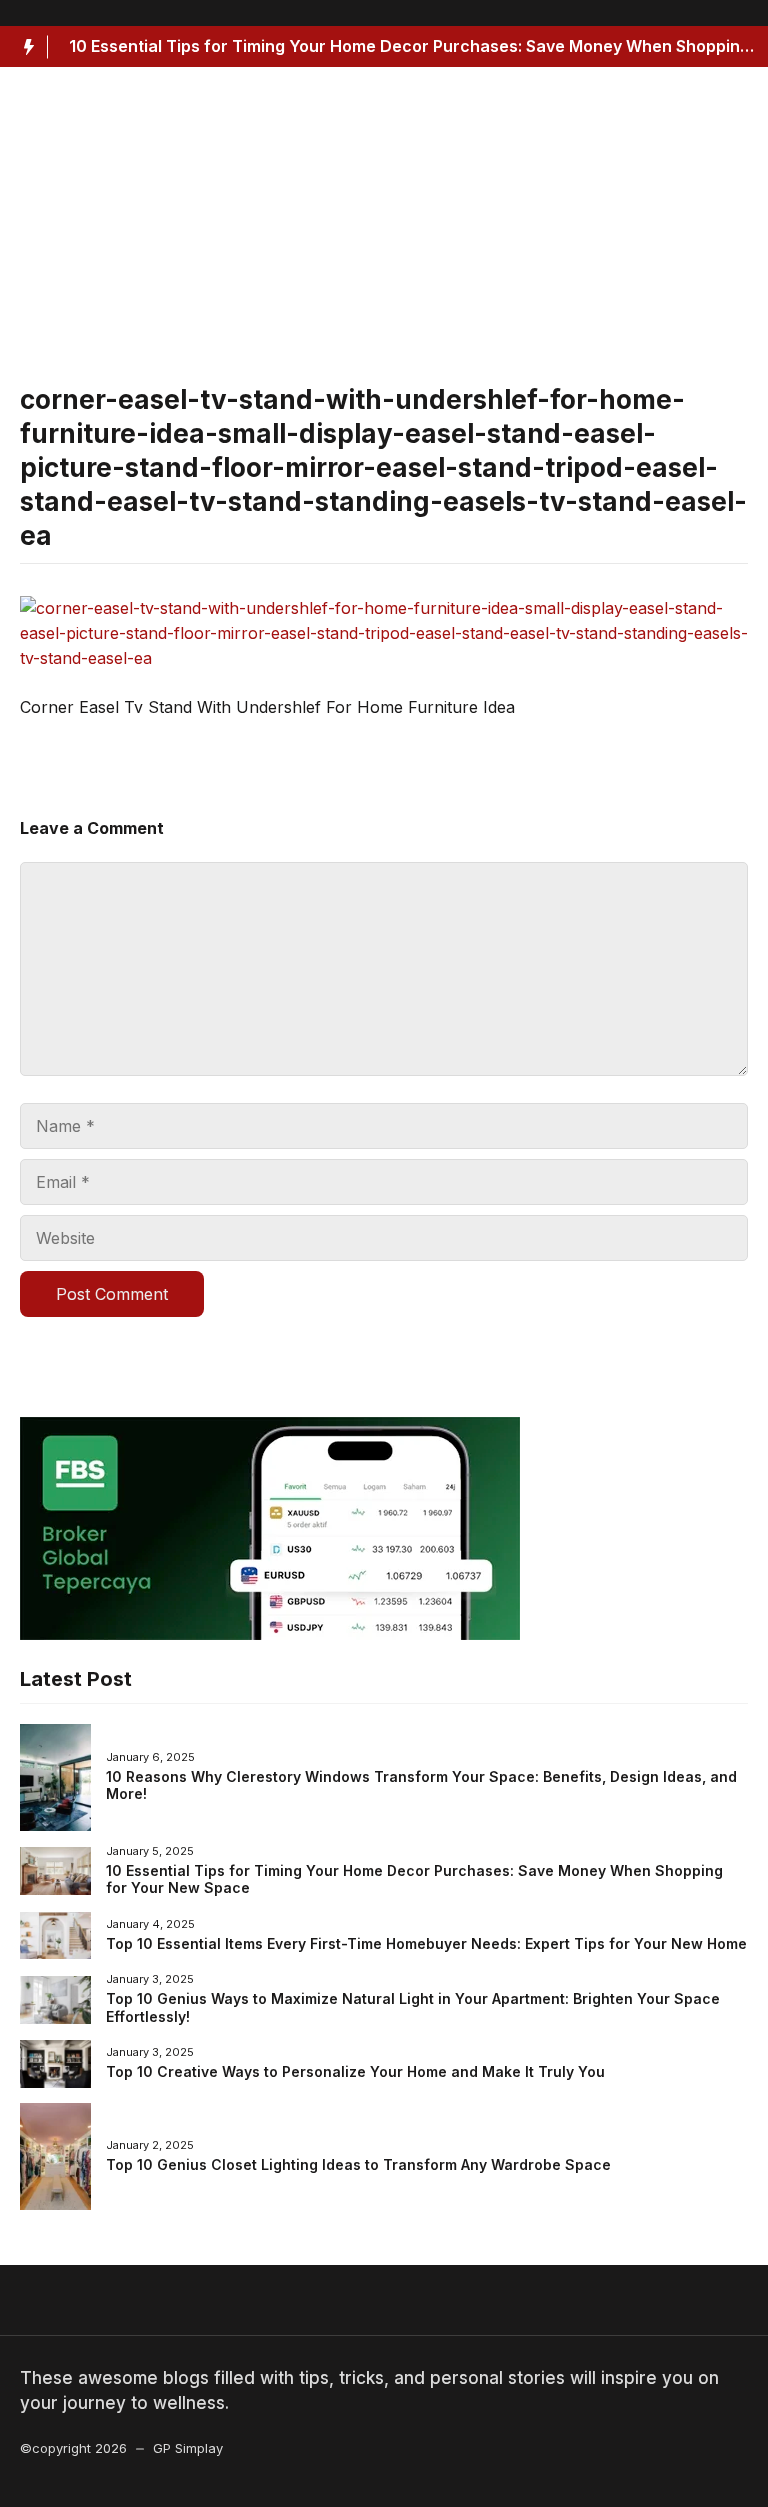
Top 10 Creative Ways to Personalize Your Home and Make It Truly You (355, 2071)
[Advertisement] (384, 235)
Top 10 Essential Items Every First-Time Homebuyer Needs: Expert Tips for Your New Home (426, 1943)
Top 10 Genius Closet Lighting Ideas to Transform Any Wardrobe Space (358, 2164)
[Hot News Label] (24, 47)
